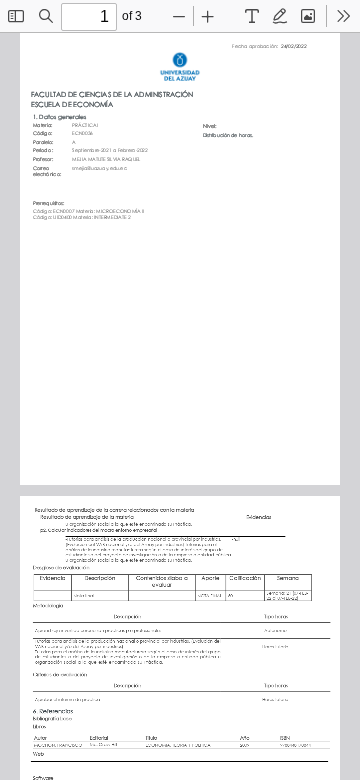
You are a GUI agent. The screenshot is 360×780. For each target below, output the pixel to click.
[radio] (252, 16)
